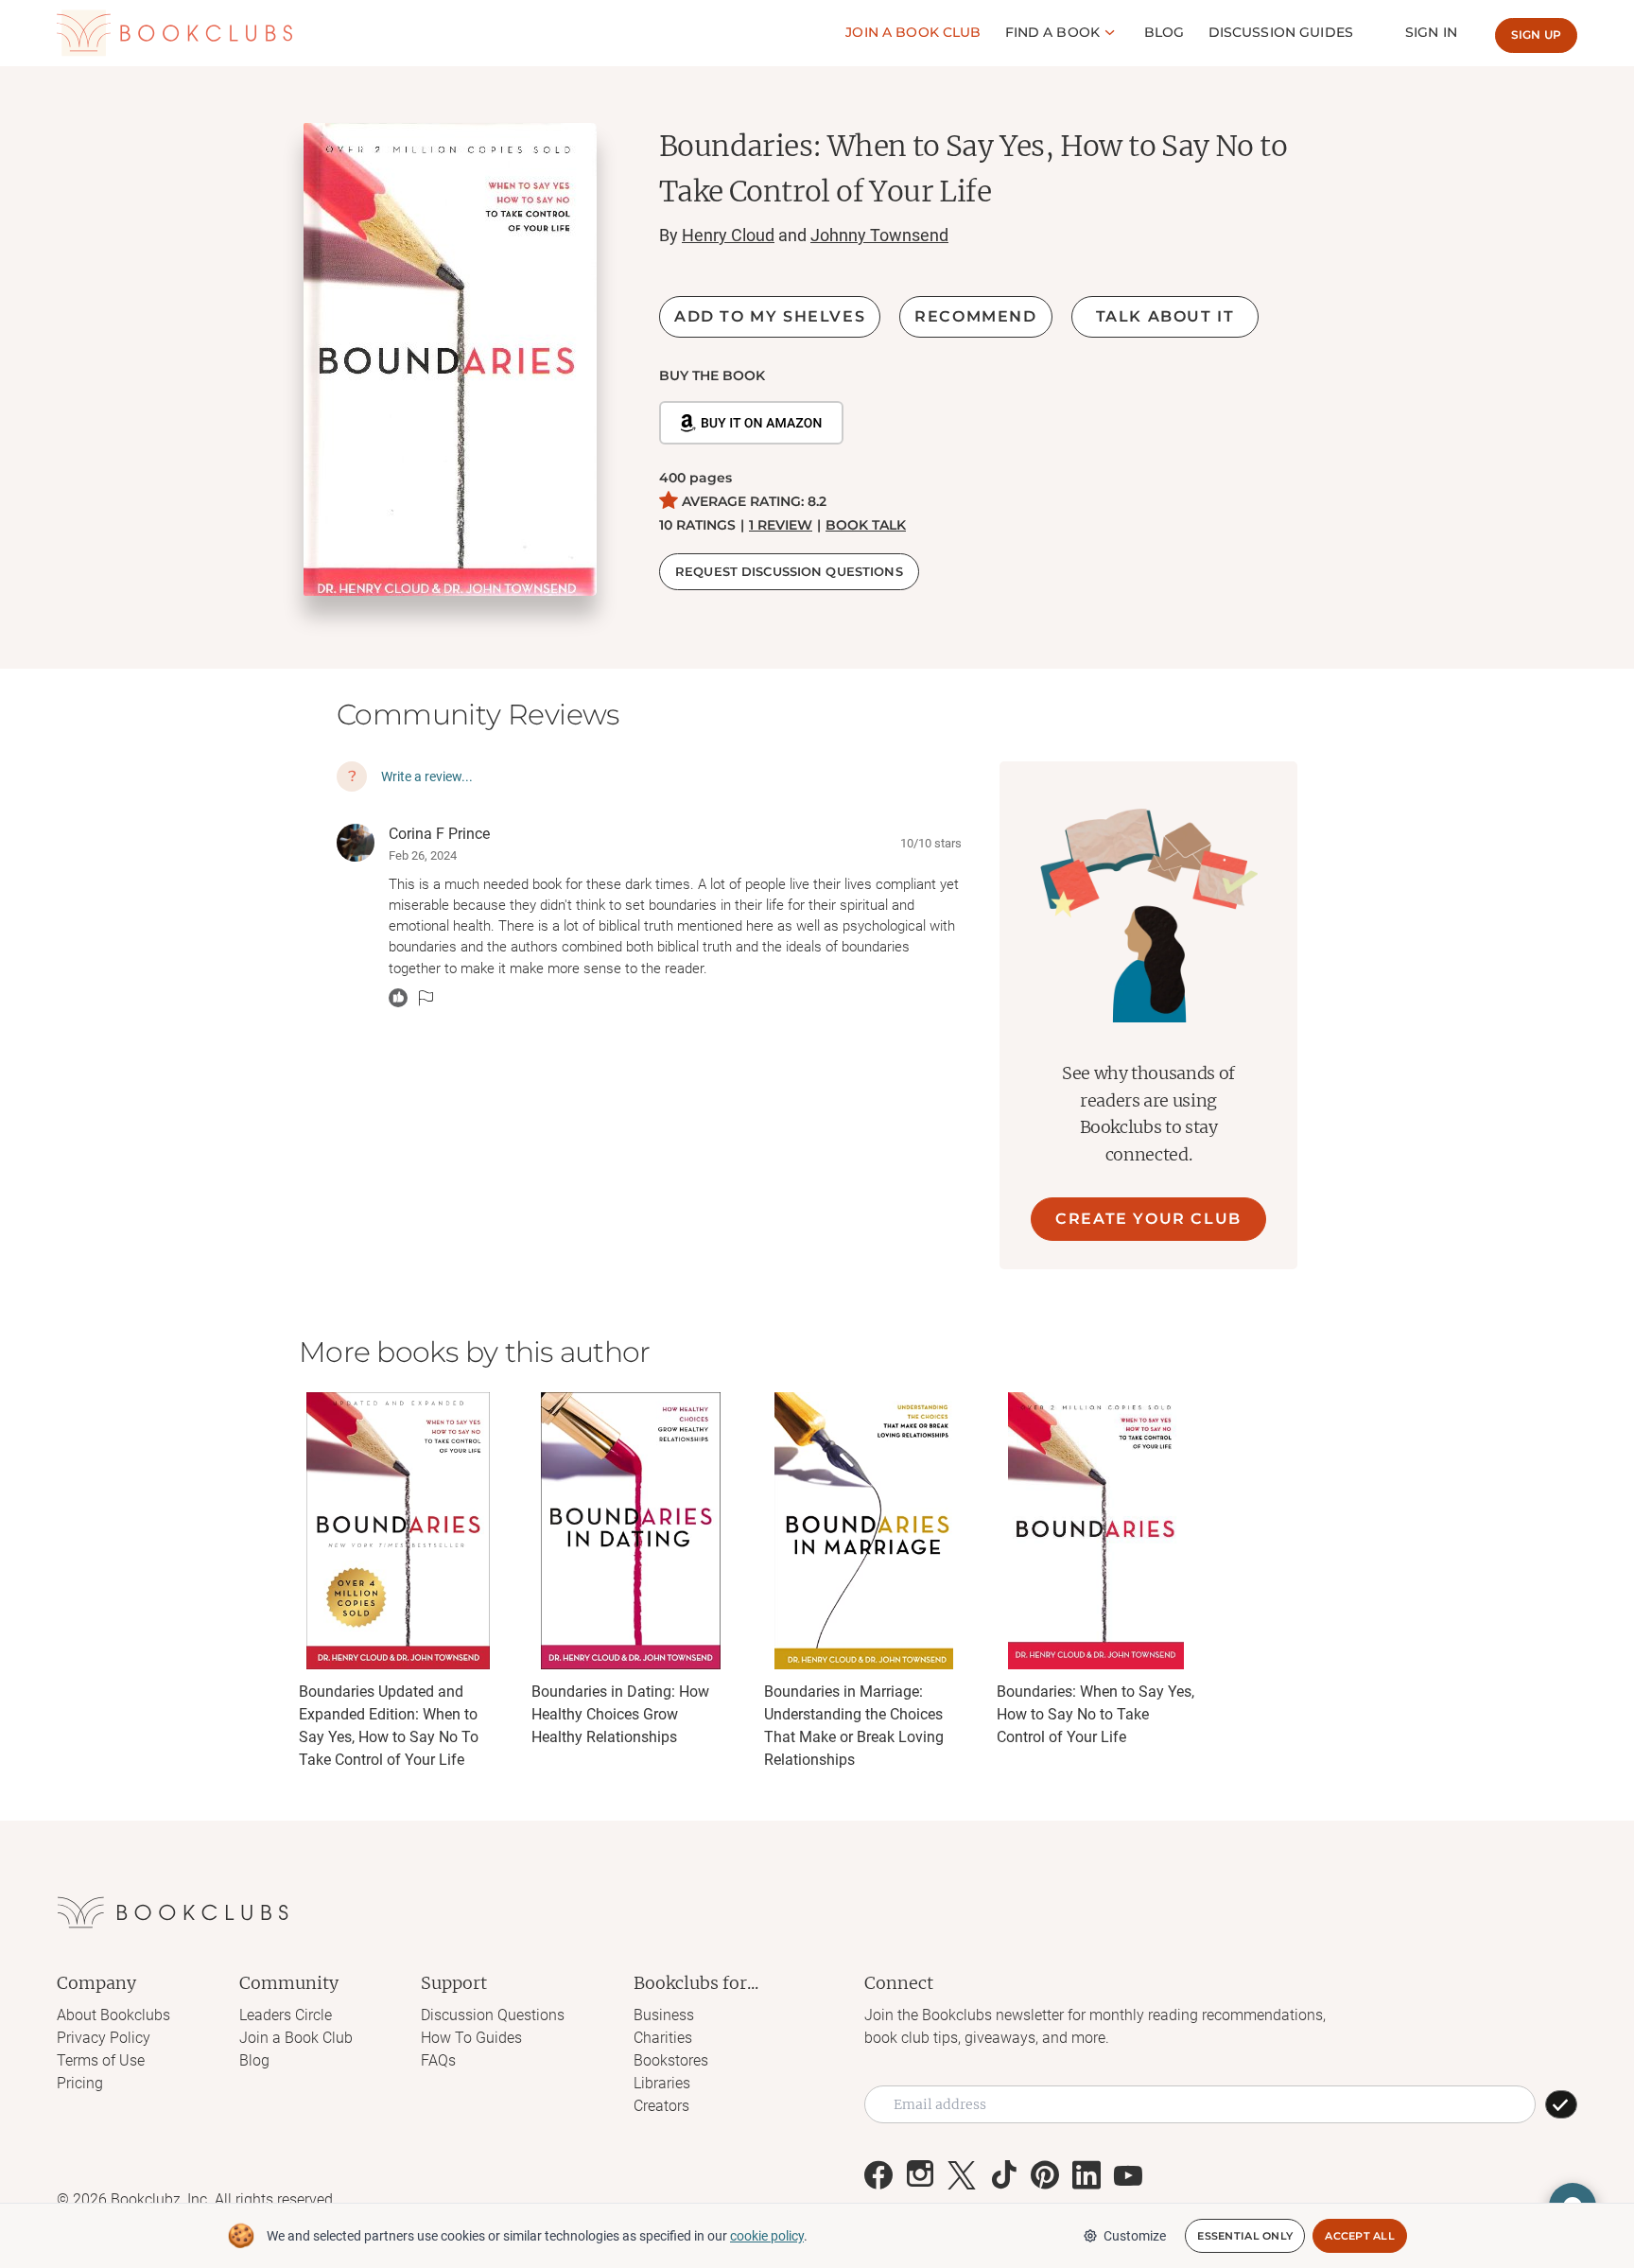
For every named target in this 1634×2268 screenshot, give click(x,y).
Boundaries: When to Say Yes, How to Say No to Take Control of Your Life (1095, 1714)
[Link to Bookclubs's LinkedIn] (1086, 2175)
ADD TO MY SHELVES (770, 316)
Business (664, 2015)
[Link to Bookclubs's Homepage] (175, 33)
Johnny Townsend (879, 235)
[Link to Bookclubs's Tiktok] (1003, 2175)
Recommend (975, 316)
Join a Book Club (296, 2038)
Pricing (80, 2083)
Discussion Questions (493, 2015)
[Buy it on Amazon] (751, 423)
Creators (661, 2106)
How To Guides (471, 2038)
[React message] (398, 998)
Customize (1135, 2236)
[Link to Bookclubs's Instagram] (920, 2175)
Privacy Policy (104, 2038)
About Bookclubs (113, 2015)
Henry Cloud (728, 235)
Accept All (1360, 2236)
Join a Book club (913, 32)
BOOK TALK (866, 525)
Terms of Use (101, 2060)
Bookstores (671, 2060)
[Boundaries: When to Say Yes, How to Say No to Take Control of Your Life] (1096, 1531)
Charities (663, 2038)
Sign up (1536, 35)
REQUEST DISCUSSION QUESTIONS (789, 571)
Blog (1165, 32)
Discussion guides (1281, 32)
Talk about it (1165, 316)
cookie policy (767, 2236)
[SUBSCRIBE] (1561, 2104)
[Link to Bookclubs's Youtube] (1128, 2175)
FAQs (438, 2060)
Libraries (662, 2083)
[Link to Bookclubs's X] (962, 2175)
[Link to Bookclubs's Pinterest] (1045, 2175)
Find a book (1053, 32)
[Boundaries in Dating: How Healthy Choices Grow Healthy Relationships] (631, 1531)
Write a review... (427, 776)
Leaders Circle (286, 2015)
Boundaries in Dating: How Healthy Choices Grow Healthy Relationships (620, 1714)
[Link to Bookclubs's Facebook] (878, 2175)
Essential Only (1245, 2236)
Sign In (1431, 32)
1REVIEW (781, 525)
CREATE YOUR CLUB (1148, 1219)
